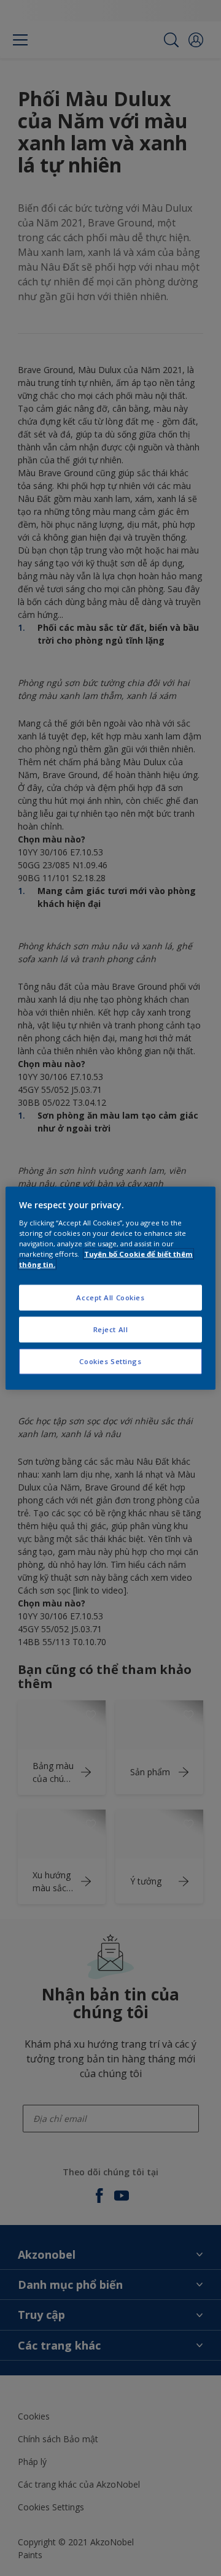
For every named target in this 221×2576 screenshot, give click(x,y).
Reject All (111, 1329)
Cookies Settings (110, 1361)
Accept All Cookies (110, 1298)
